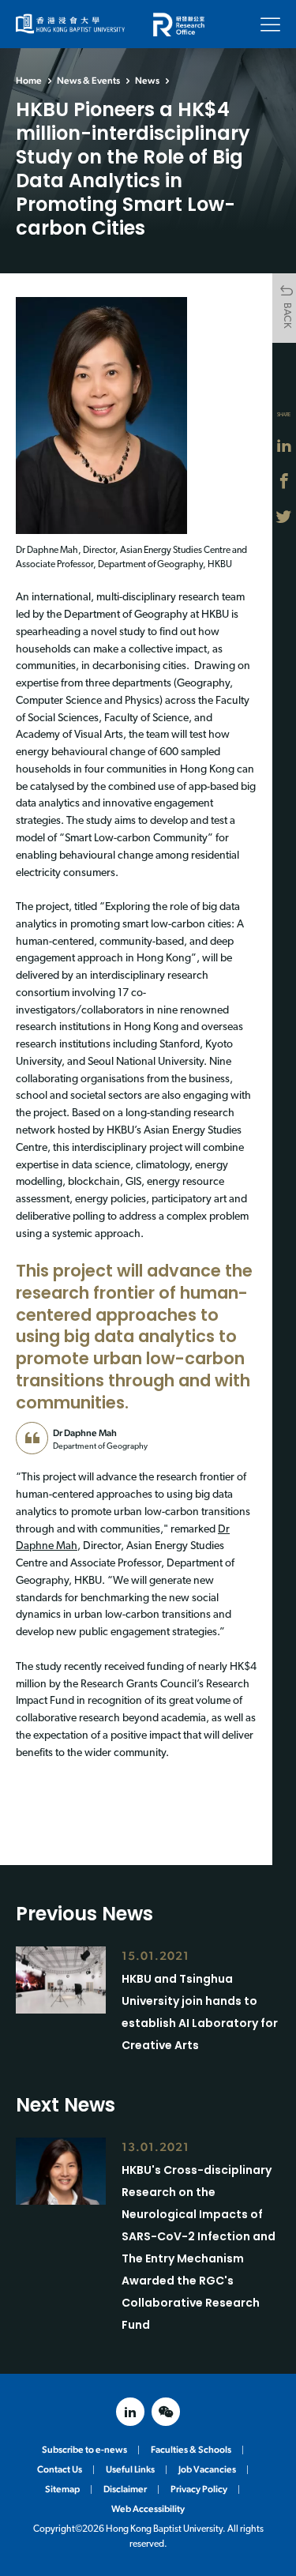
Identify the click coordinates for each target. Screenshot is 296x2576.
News (147, 81)
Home (29, 81)
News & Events (88, 81)
